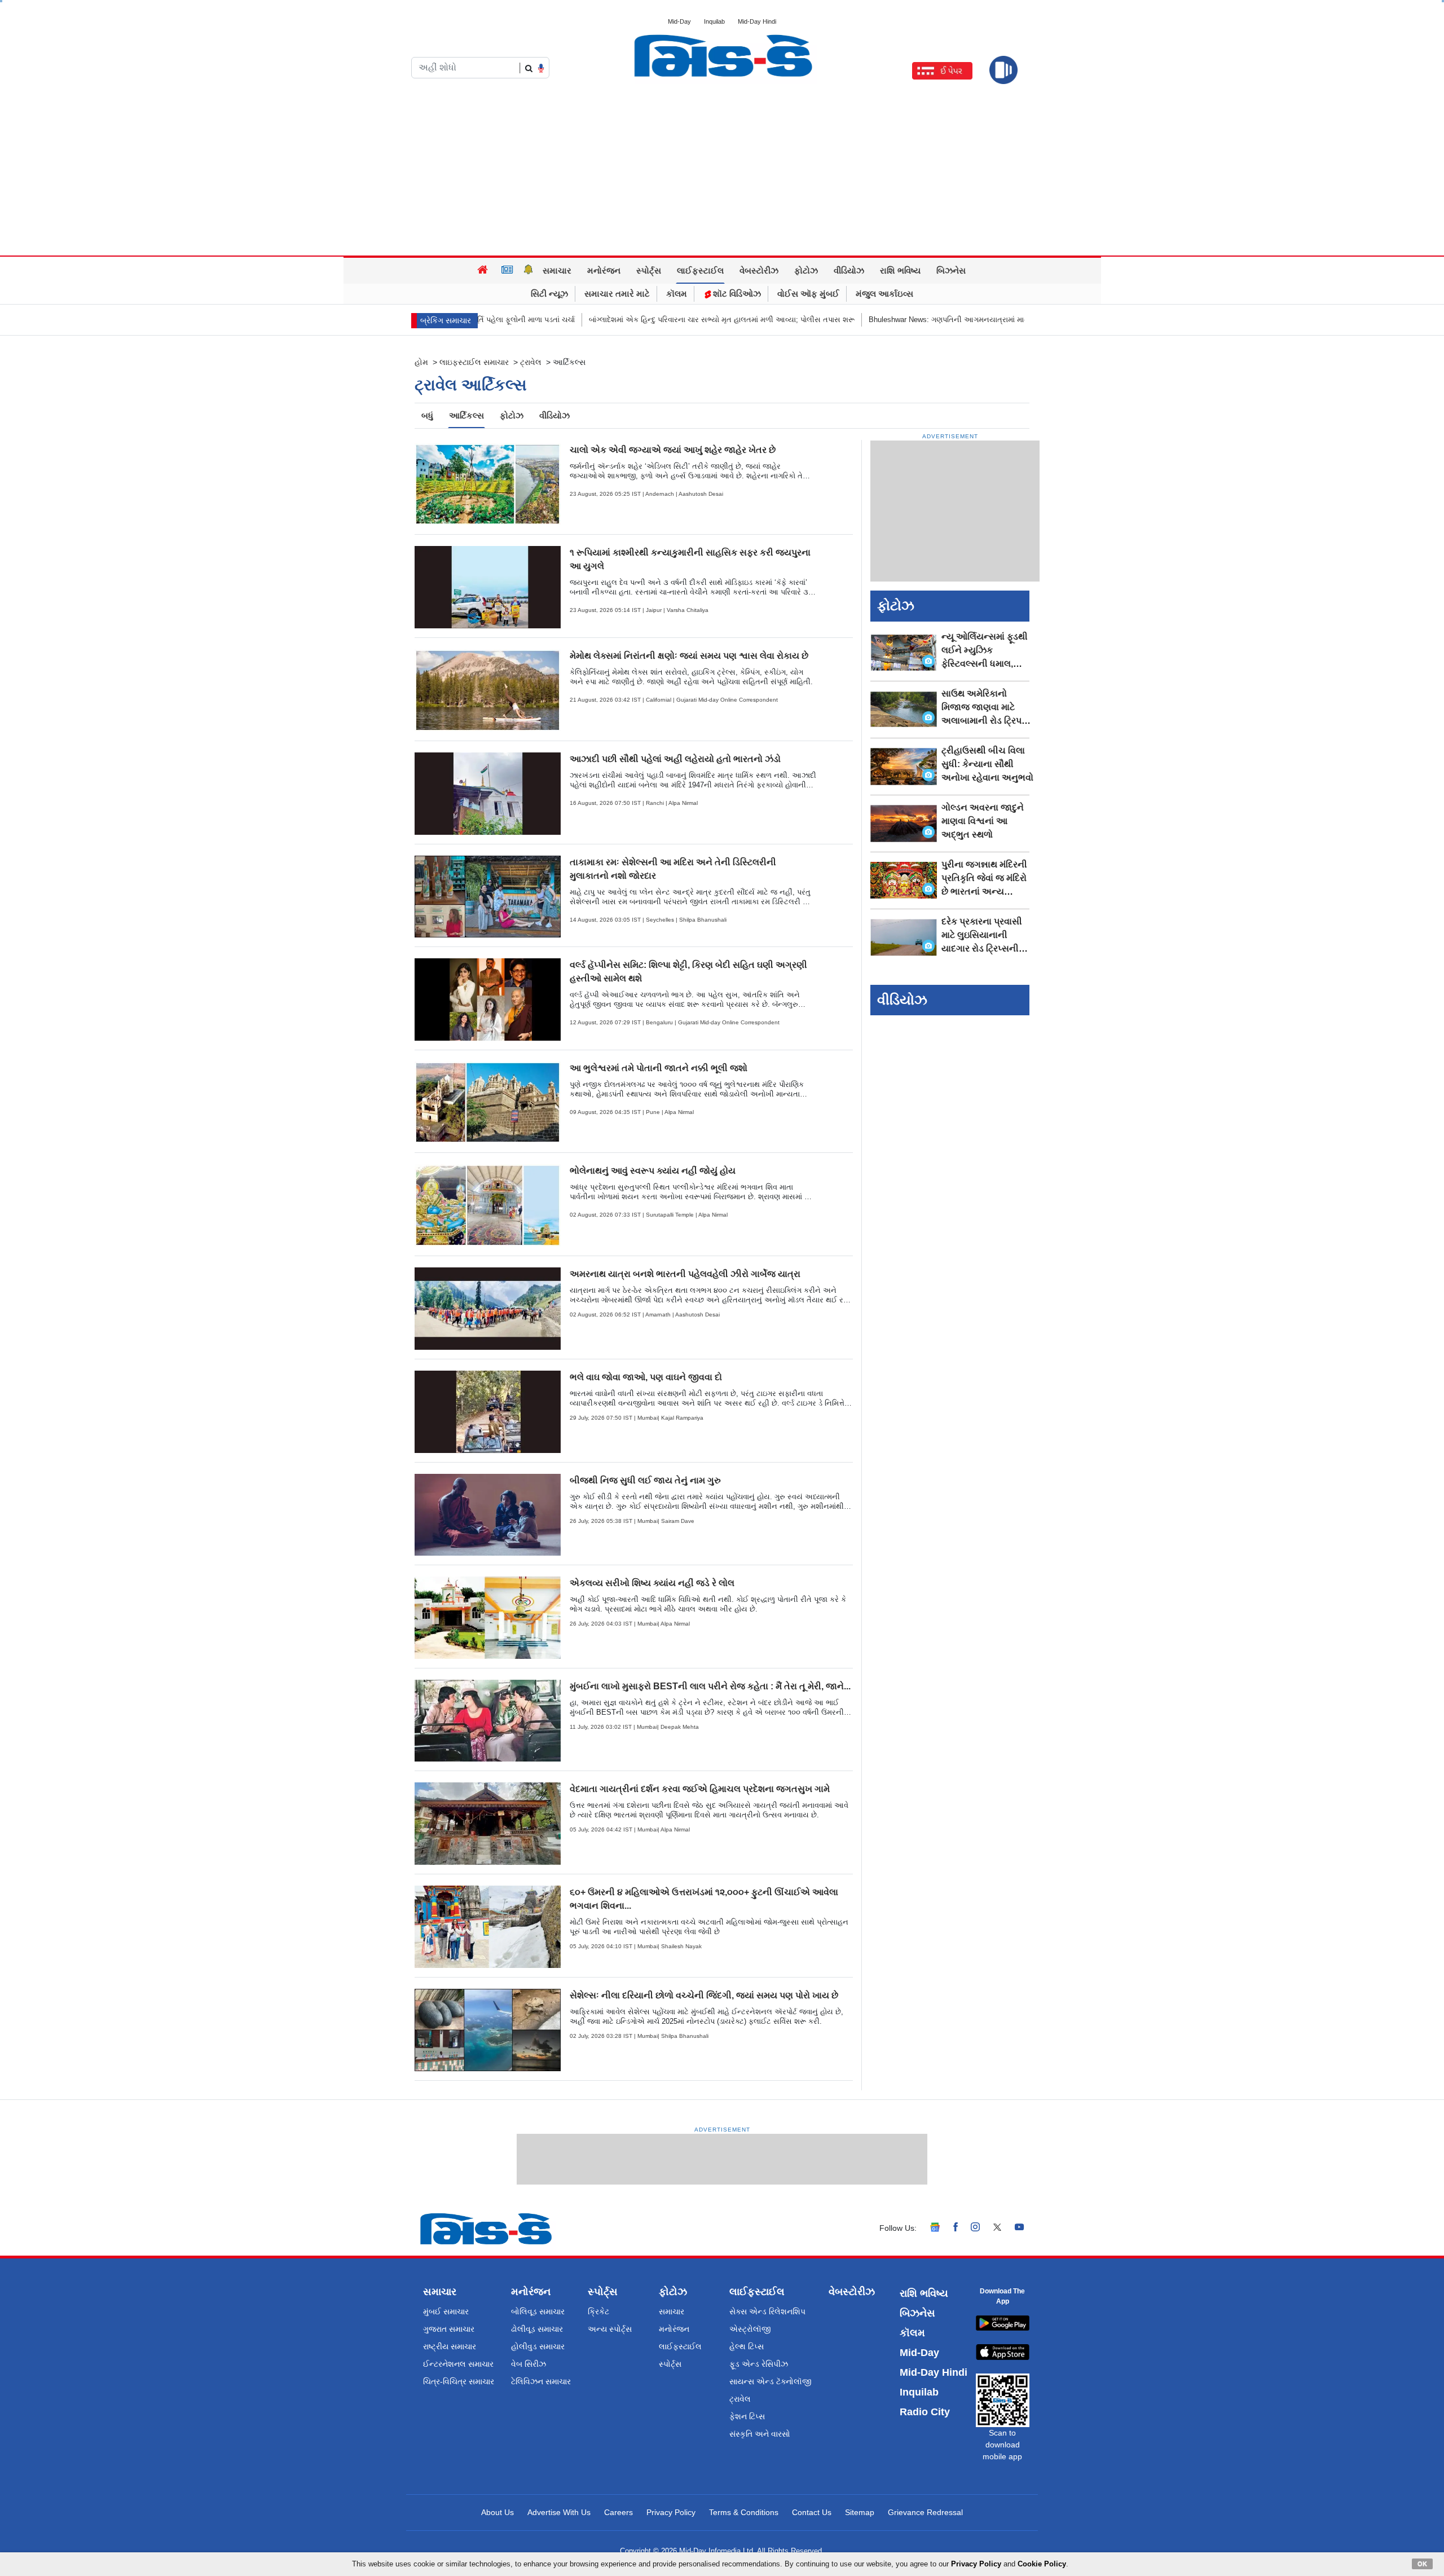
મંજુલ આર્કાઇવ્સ (884, 294)
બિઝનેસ (951, 270)
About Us (498, 2512)
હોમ (421, 362)
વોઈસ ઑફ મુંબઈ (808, 294)
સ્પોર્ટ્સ (649, 270)
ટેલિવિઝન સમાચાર (541, 2381)
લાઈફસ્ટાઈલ (700, 270)
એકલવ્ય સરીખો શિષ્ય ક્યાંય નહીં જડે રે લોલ (652, 1583)
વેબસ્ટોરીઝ (759, 270)
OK (1422, 2564)
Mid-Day (679, 21)
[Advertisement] (722, 171)
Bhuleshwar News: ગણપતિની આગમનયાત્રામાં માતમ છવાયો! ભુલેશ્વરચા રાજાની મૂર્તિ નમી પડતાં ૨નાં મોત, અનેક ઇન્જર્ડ (946, 320)
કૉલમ (677, 294)
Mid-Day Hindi (757, 21)
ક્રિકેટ (598, 2311)
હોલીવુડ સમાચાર (538, 2346)
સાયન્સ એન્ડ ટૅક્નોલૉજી (771, 2381)
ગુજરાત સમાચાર (449, 2329)
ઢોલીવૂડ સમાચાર (537, 2329)
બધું (427, 415)
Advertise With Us (559, 2512)
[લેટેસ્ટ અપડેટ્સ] (529, 271)
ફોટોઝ (806, 270)
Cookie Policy (1042, 2564)
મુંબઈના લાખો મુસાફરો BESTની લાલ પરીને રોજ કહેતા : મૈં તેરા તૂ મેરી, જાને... (710, 1686)
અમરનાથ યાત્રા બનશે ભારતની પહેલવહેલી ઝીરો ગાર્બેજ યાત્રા (685, 1274)
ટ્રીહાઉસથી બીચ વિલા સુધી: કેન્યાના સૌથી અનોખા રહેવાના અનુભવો (987, 764)
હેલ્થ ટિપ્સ (747, 2346)
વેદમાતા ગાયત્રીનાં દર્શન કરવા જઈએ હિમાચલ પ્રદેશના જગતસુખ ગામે (700, 1789)
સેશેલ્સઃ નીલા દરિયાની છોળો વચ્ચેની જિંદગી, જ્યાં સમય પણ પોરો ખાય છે (704, 1995)
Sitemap (860, 2512)
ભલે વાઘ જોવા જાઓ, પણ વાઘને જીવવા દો (646, 1377)
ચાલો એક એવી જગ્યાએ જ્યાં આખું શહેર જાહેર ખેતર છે (673, 450)
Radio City (925, 2412)
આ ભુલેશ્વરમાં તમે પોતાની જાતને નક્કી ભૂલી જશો (659, 1068)
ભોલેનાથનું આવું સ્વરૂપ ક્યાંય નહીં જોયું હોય (653, 1171)
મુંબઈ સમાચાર (446, 2311)
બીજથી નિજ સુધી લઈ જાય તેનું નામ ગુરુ (645, 1480)
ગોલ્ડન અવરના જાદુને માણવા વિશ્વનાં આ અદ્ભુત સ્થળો (983, 821)
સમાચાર (557, 270)
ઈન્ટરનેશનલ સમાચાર (458, 2364)
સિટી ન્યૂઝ (549, 294)
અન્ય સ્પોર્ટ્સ (610, 2329)
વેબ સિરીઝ (529, 2364)
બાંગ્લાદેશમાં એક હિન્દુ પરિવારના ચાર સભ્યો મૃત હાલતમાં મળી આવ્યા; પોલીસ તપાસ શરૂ (616, 320)
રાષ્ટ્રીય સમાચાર (450, 2346)
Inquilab (714, 21)
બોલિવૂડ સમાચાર (538, 2311)
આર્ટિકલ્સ (466, 415)
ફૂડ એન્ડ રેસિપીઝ (759, 2364)
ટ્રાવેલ (531, 362)
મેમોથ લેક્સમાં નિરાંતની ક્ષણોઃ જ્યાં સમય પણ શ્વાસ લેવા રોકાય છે (689, 656)
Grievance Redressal (925, 2512)
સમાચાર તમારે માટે (617, 294)
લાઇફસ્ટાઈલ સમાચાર (474, 362)
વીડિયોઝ (849, 270)
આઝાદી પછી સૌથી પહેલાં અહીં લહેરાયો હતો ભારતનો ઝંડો (675, 759)
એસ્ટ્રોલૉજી (750, 2329)
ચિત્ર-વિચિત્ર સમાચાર (459, 2381)
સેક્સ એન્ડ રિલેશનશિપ (767, 2311)
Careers (618, 2512)
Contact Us (812, 2512)
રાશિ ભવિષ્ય (900, 270)
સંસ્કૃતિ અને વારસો (760, 2434)
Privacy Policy (671, 2512)
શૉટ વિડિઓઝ (736, 294)
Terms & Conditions (744, 2512)
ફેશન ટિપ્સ (747, 2416)
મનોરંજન (604, 270)
